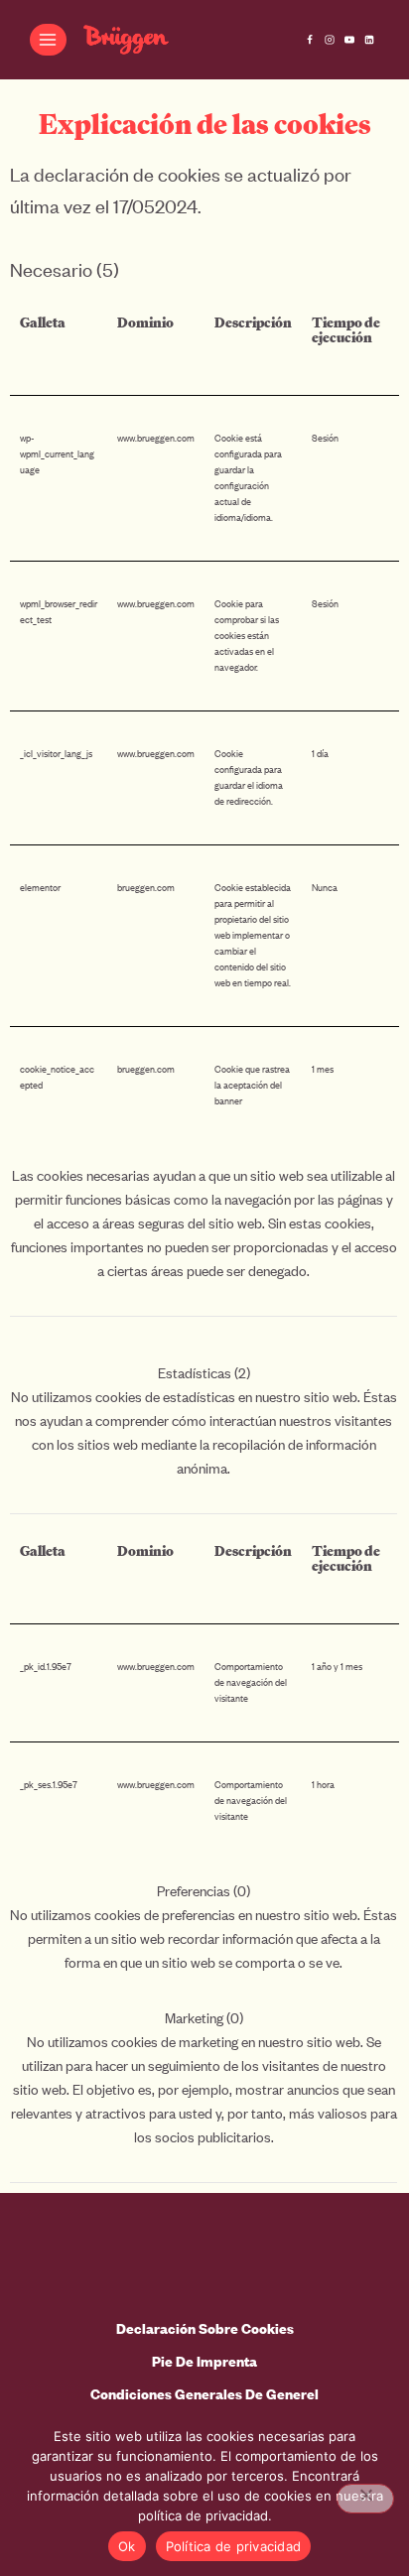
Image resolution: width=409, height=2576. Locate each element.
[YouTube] (349, 40)
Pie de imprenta (204, 2361)
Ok (127, 2546)
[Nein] (365, 2499)
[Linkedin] (369, 40)
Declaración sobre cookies (205, 2328)
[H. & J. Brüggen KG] (126, 40)
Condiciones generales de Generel (204, 2394)
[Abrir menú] (48, 39)
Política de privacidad (234, 2546)
